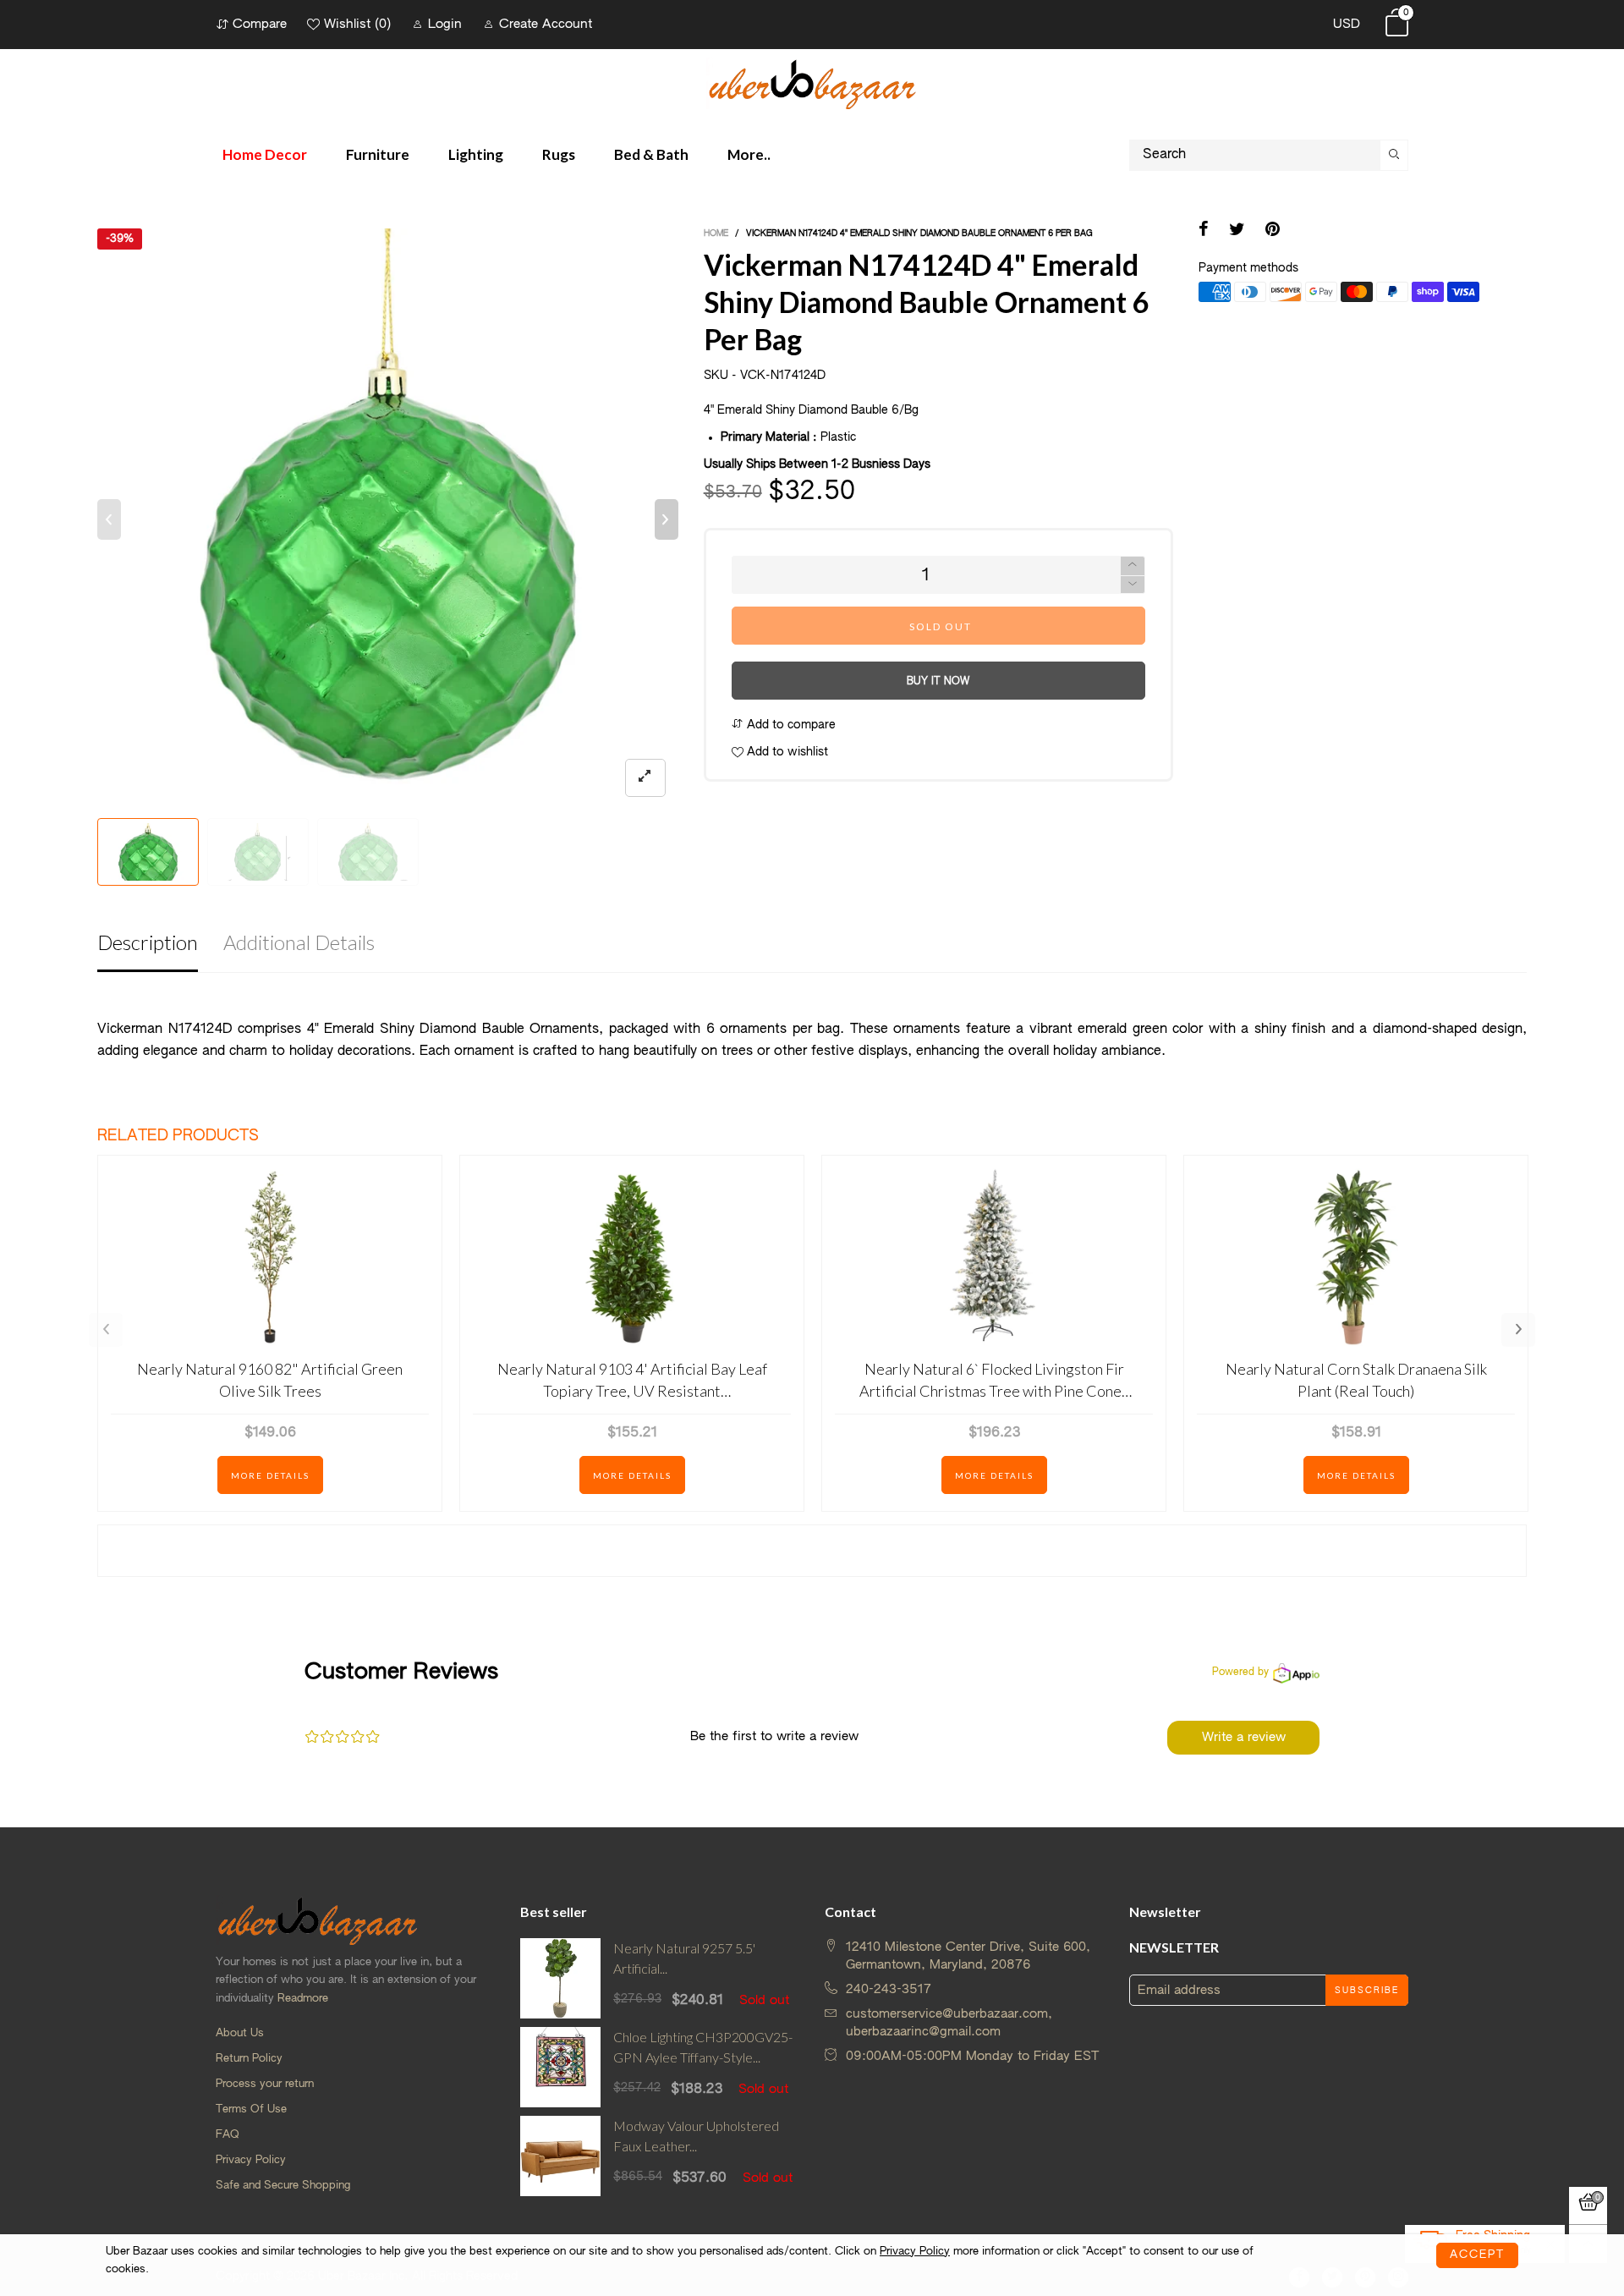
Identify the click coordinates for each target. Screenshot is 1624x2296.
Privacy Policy (251, 2160)
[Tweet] (1237, 231)
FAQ (228, 2135)
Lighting (476, 154)
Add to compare (790, 725)
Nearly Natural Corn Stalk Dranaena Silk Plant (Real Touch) (1356, 1379)
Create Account (546, 24)
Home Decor (265, 154)
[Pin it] (1273, 231)
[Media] (645, 778)
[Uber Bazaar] (812, 83)
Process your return (265, 2084)
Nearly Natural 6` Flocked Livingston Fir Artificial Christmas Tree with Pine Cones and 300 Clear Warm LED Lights (994, 1380)
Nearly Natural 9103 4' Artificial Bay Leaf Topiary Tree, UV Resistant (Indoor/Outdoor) (632, 1380)
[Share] (1204, 231)
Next (1518, 1330)
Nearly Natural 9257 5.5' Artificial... (684, 1958)
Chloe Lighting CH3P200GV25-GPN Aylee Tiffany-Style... (703, 2047)
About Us (240, 2033)
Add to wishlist (786, 752)
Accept (1477, 2255)
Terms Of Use (251, 2109)
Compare (260, 24)
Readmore (303, 1999)
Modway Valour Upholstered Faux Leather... (696, 2136)
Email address (1179, 1990)
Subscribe (1367, 1991)
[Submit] (1394, 155)
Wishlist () (357, 24)
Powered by (1240, 1673)
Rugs (559, 154)
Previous (106, 1330)
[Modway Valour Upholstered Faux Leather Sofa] (560, 2156)
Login (445, 24)
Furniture (378, 154)
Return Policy (249, 2059)
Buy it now (938, 682)
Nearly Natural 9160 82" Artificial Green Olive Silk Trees (270, 1379)
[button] (109, 519)
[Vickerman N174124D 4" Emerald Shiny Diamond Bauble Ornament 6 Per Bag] (388, 519)
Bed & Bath (651, 154)
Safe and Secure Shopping (283, 2186)
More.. (749, 154)
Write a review (1244, 1737)
